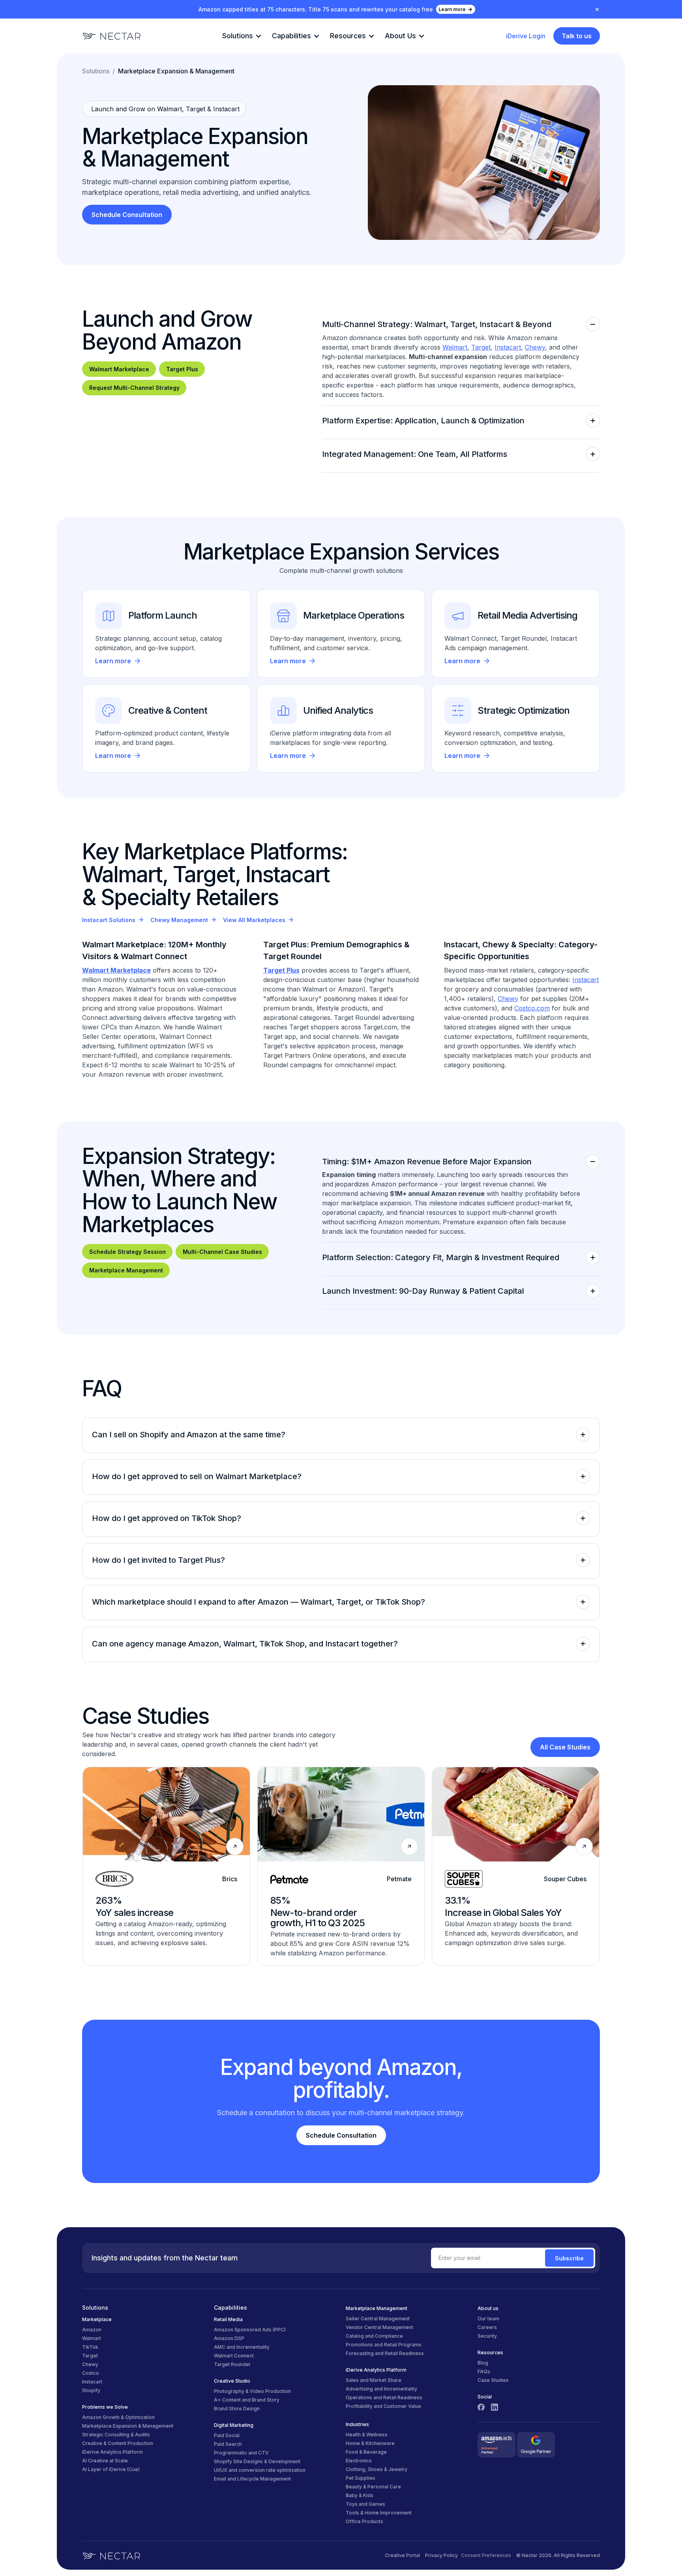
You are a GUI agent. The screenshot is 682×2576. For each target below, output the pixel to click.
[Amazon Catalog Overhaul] (166, 1866)
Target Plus (182, 369)
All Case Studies (565, 1747)
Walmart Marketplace (119, 369)
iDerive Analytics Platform (376, 2370)
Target (481, 347)
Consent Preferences (486, 2555)
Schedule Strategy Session (127, 1252)
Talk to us (577, 36)
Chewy (535, 347)
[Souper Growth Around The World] (516, 1866)
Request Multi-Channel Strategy (134, 388)
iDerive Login (526, 36)
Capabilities (230, 2308)
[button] (241, 36)
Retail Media (228, 2319)
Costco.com (532, 1008)
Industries (357, 2424)
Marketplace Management (126, 1270)
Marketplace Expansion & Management (176, 71)
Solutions (96, 71)
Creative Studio (232, 2381)
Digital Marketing (234, 2425)
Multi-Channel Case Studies (222, 1252)
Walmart (455, 347)
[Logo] (112, 36)
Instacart (508, 347)
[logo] (111, 2555)
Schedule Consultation (127, 215)
